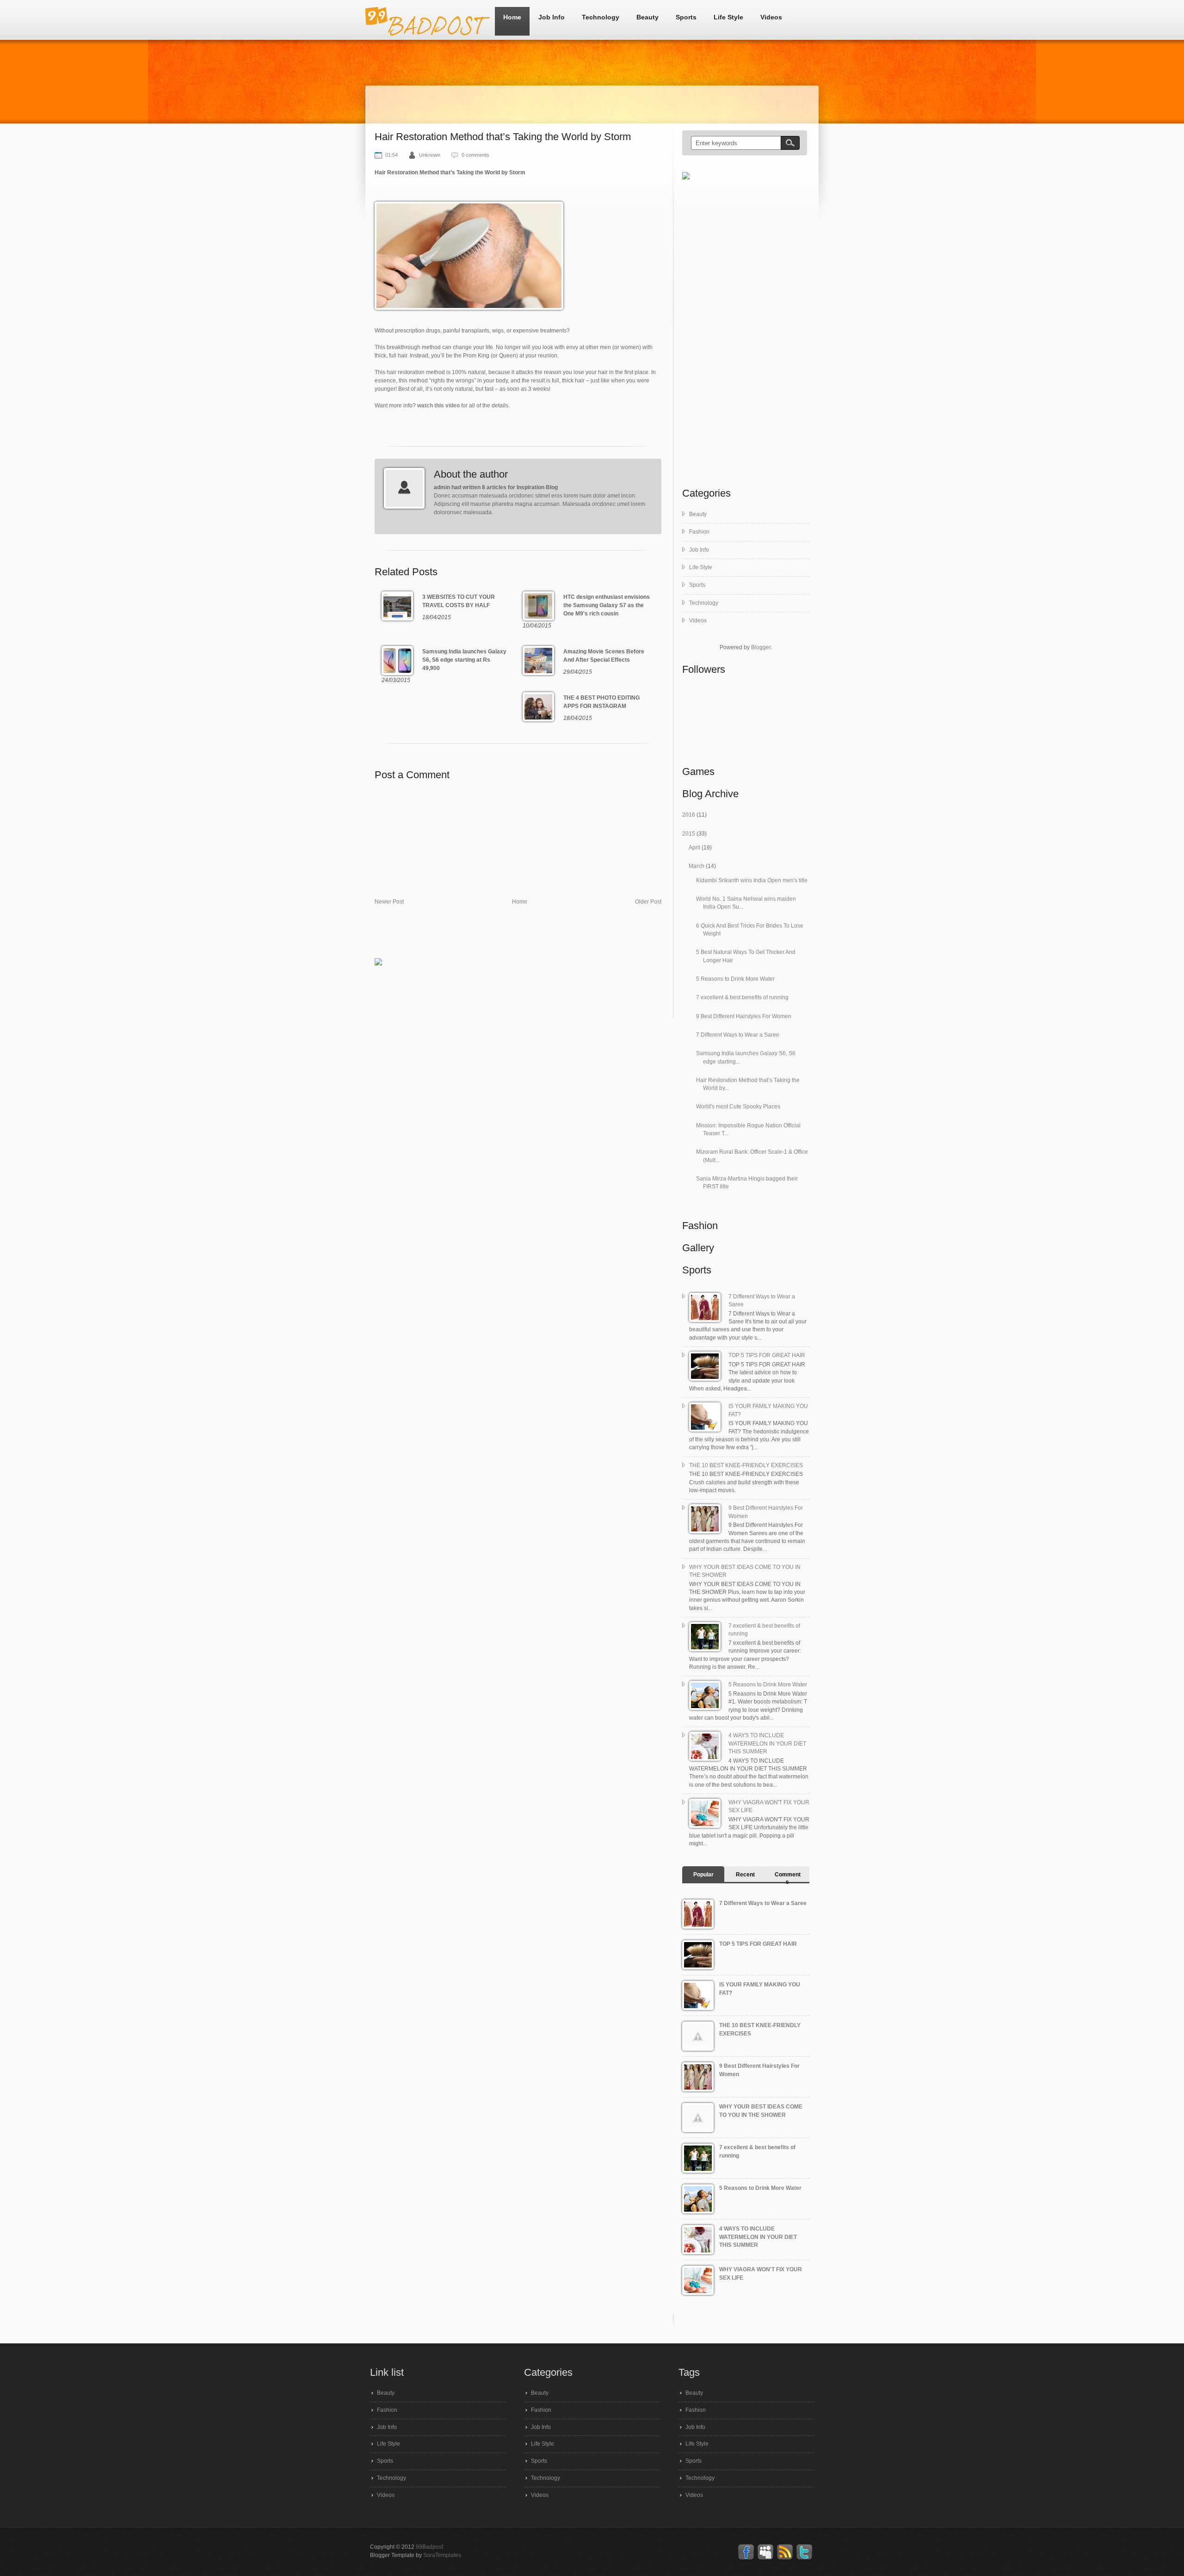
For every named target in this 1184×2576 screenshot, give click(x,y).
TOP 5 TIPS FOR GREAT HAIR (767, 1355)
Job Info (552, 17)
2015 (689, 834)
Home (512, 17)
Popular (703, 1875)
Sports (686, 17)
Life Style (728, 17)
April (695, 848)
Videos (771, 17)
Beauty (647, 17)
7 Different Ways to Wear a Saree (738, 1035)
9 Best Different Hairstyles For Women (744, 1016)
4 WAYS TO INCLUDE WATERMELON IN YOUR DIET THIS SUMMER (767, 1743)
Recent (745, 1875)
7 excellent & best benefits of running (742, 997)
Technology (601, 17)
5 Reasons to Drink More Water (735, 979)
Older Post (648, 902)
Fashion (699, 532)
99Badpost (429, 2547)
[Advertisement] (543, 935)
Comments (788, 1878)
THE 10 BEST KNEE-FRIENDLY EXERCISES (746, 1465)
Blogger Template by (416, 2555)
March (697, 866)
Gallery (698, 1248)
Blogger (761, 647)
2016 (689, 815)
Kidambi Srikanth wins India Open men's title (752, 880)
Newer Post (389, 902)
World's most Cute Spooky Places (738, 1107)
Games (698, 772)
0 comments (475, 155)
